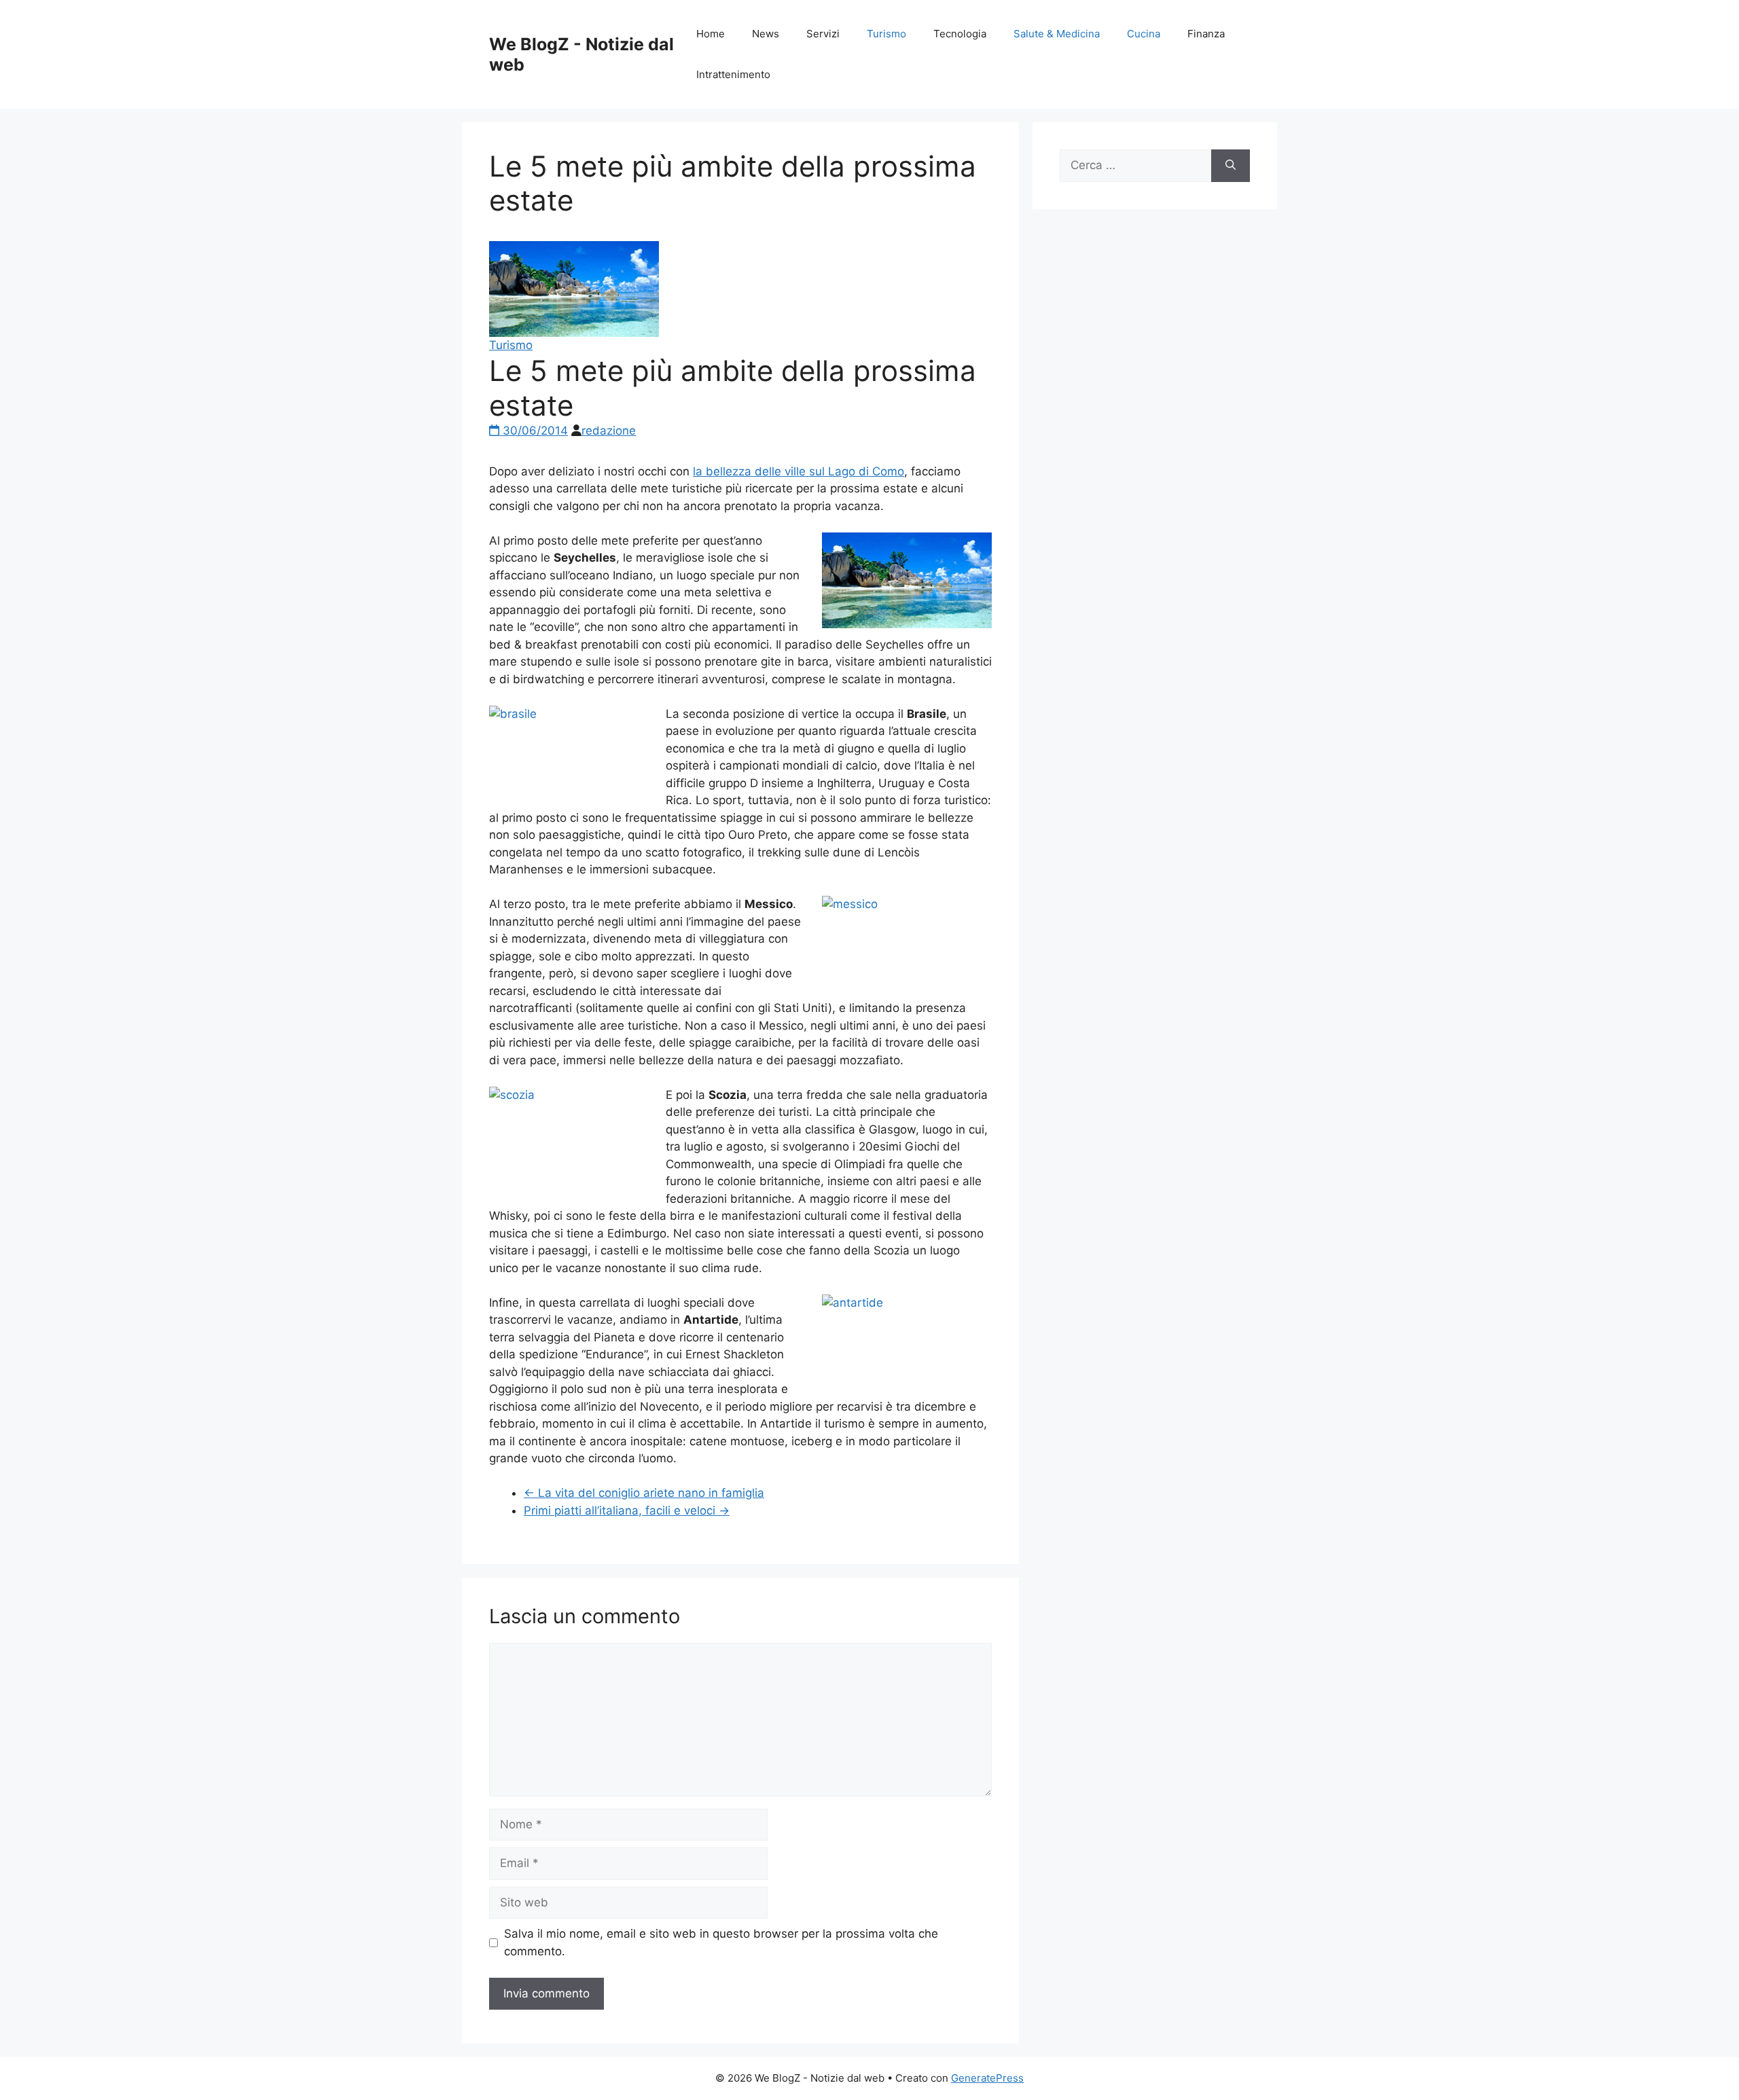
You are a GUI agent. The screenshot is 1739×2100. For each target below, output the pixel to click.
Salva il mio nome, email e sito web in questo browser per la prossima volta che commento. (721, 1942)
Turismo (886, 34)
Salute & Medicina (1057, 34)
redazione (609, 431)
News (766, 34)
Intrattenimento (733, 74)
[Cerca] (1231, 166)
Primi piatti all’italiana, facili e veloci (627, 1510)
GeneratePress (987, 2078)
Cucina (1144, 34)
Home (711, 34)
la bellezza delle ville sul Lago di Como (799, 471)
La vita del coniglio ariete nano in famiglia (644, 1493)
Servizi (823, 34)
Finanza (1206, 34)
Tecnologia (960, 34)
